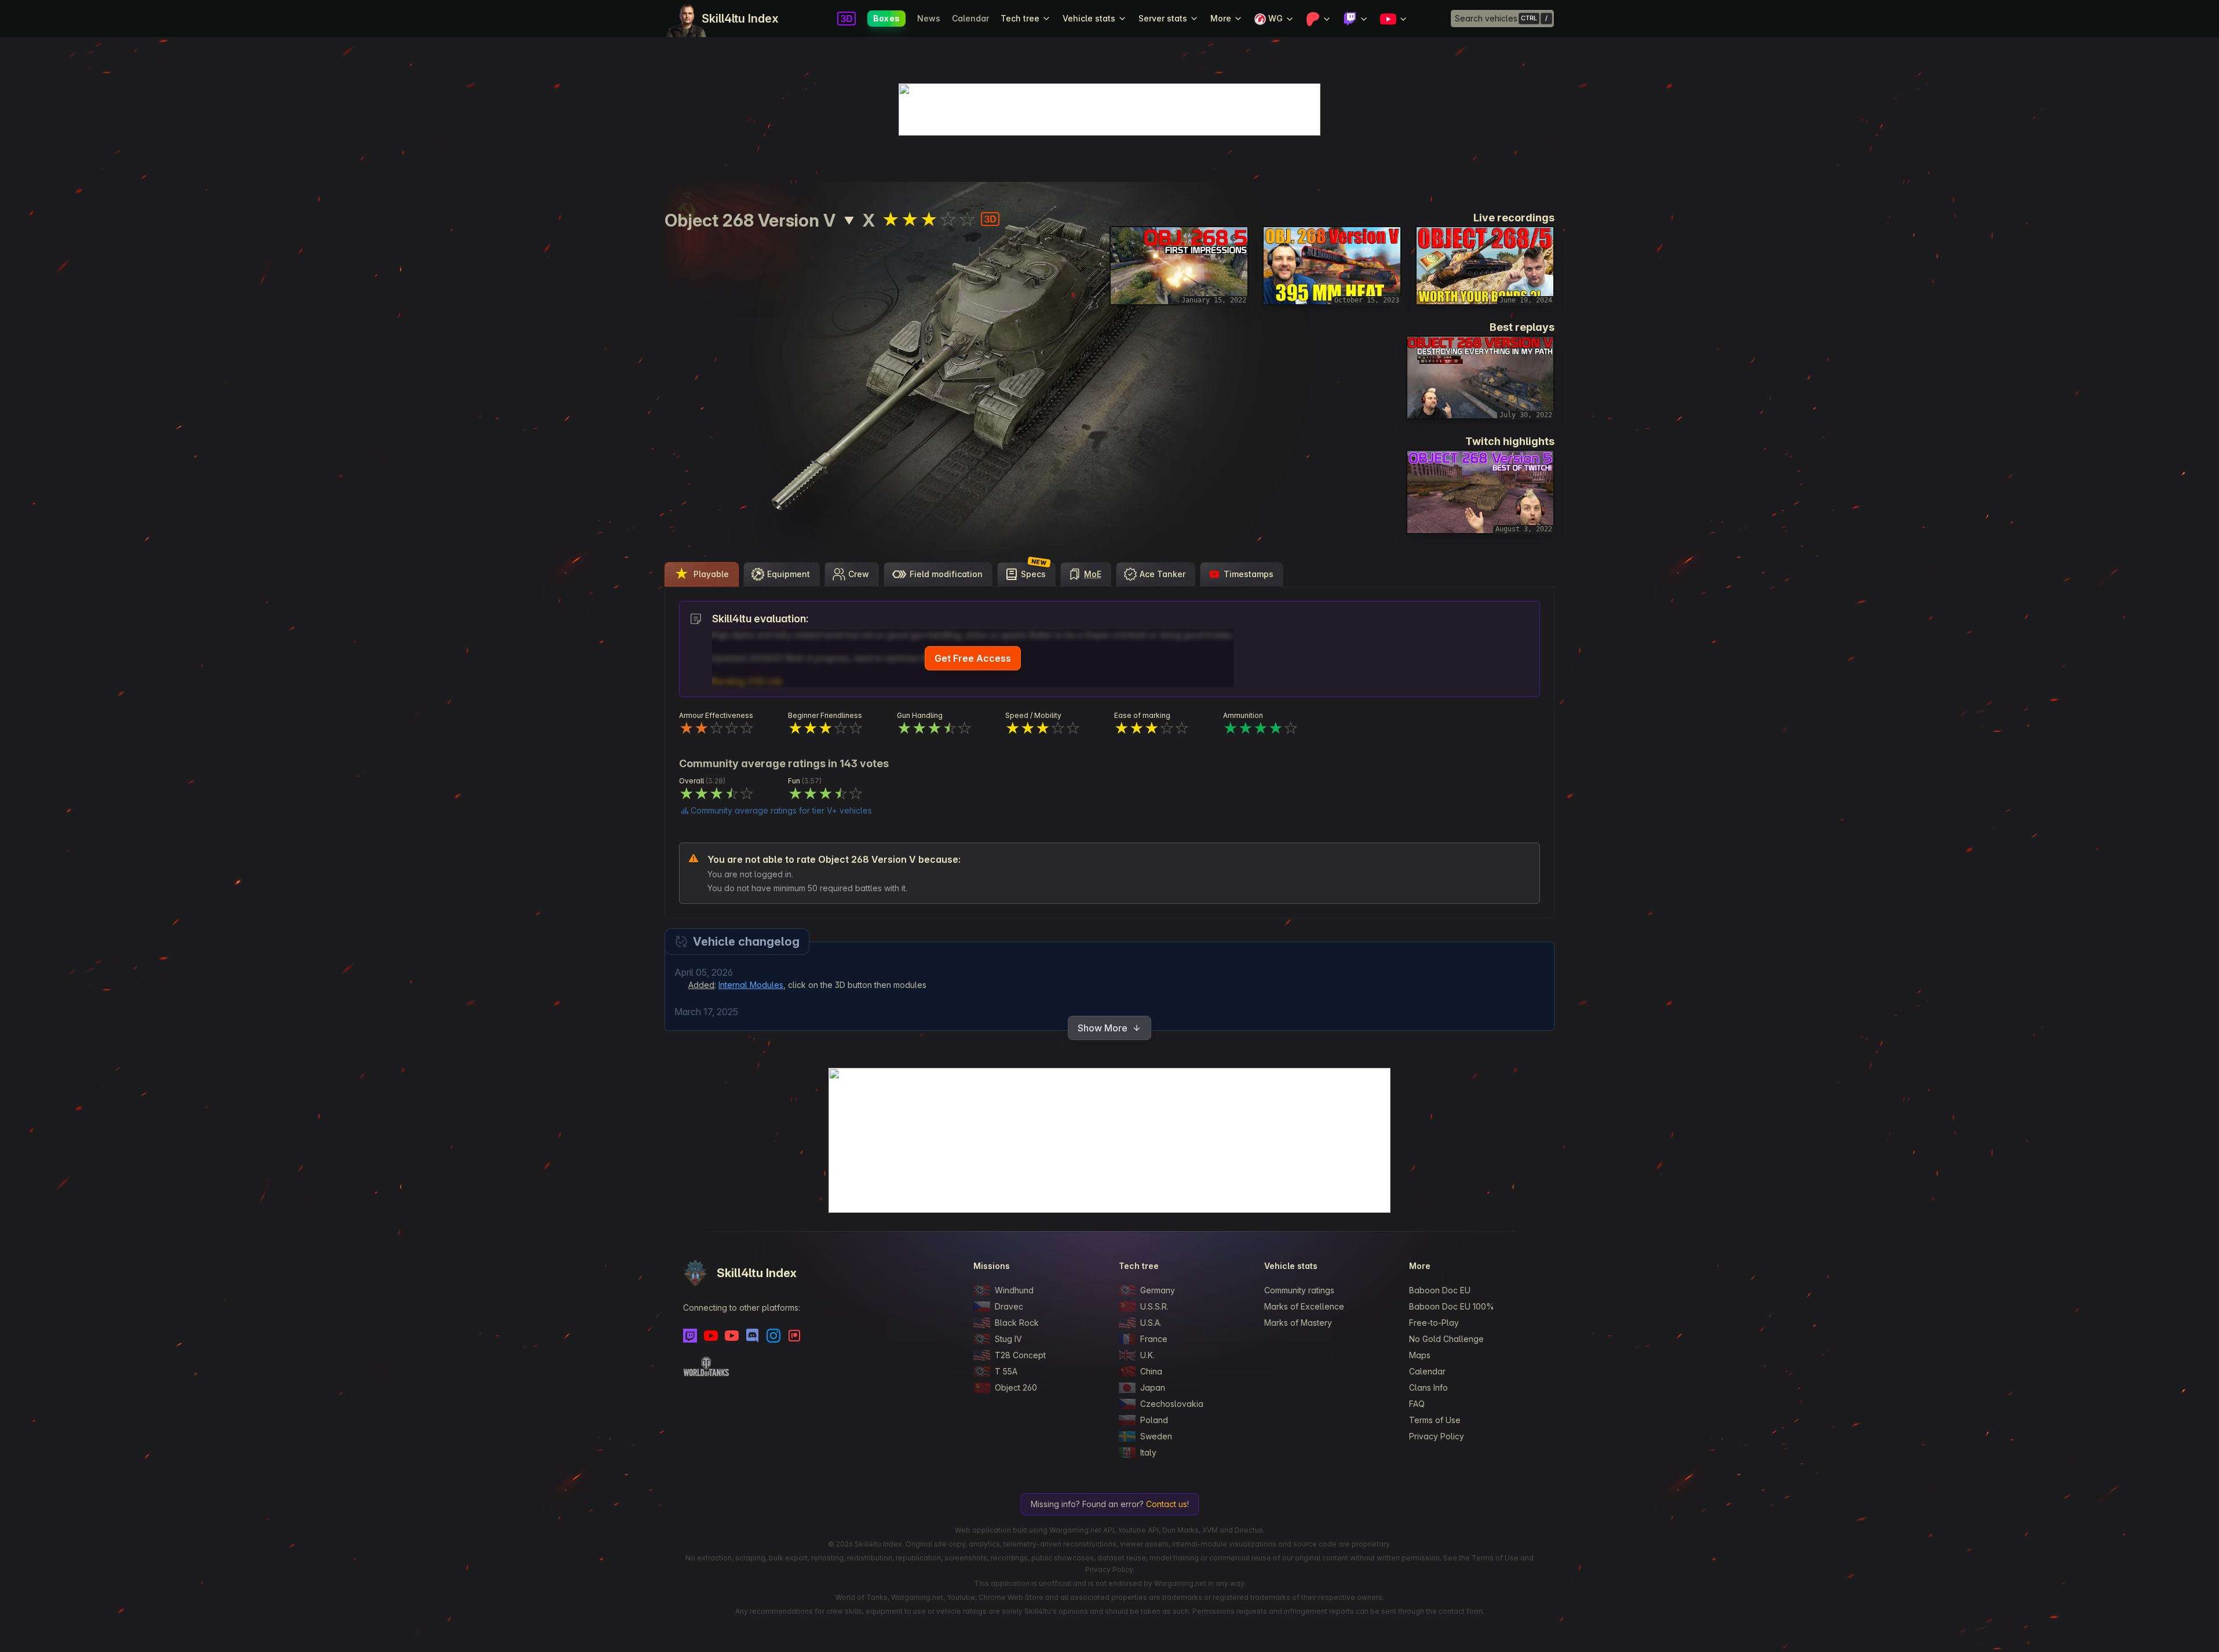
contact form (1461, 1611)
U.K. (1147, 1355)
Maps (1420, 1355)
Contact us (1167, 1504)
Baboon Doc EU (1440, 1290)
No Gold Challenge (1446, 1339)
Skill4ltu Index (740, 19)
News (929, 18)
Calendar (970, 18)
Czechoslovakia (1172, 1404)
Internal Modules (751, 985)
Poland (1154, 1420)
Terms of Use (1435, 1420)
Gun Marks (1180, 1530)
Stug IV (1008, 1339)
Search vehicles (1486, 18)
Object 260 (1016, 1387)
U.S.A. (1151, 1323)
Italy (1148, 1452)
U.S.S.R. (1154, 1306)
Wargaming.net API (1082, 1530)
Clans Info (1428, 1387)
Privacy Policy (1437, 1436)
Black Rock (1017, 1323)
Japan (1153, 1387)
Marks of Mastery (1298, 1323)
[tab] (702, 574)
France (1154, 1339)
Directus (1249, 1530)
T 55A (1006, 1371)
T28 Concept (1020, 1355)
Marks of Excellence (1304, 1306)
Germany (1158, 1290)
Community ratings (1299, 1290)
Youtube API (1138, 1530)
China (1151, 1371)
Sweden (1156, 1436)
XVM (1210, 1530)
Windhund (1014, 1290)
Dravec (1009, 1306)
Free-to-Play (1434, 1323)
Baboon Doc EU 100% (1452, 1306)
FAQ (1417, 1404)
